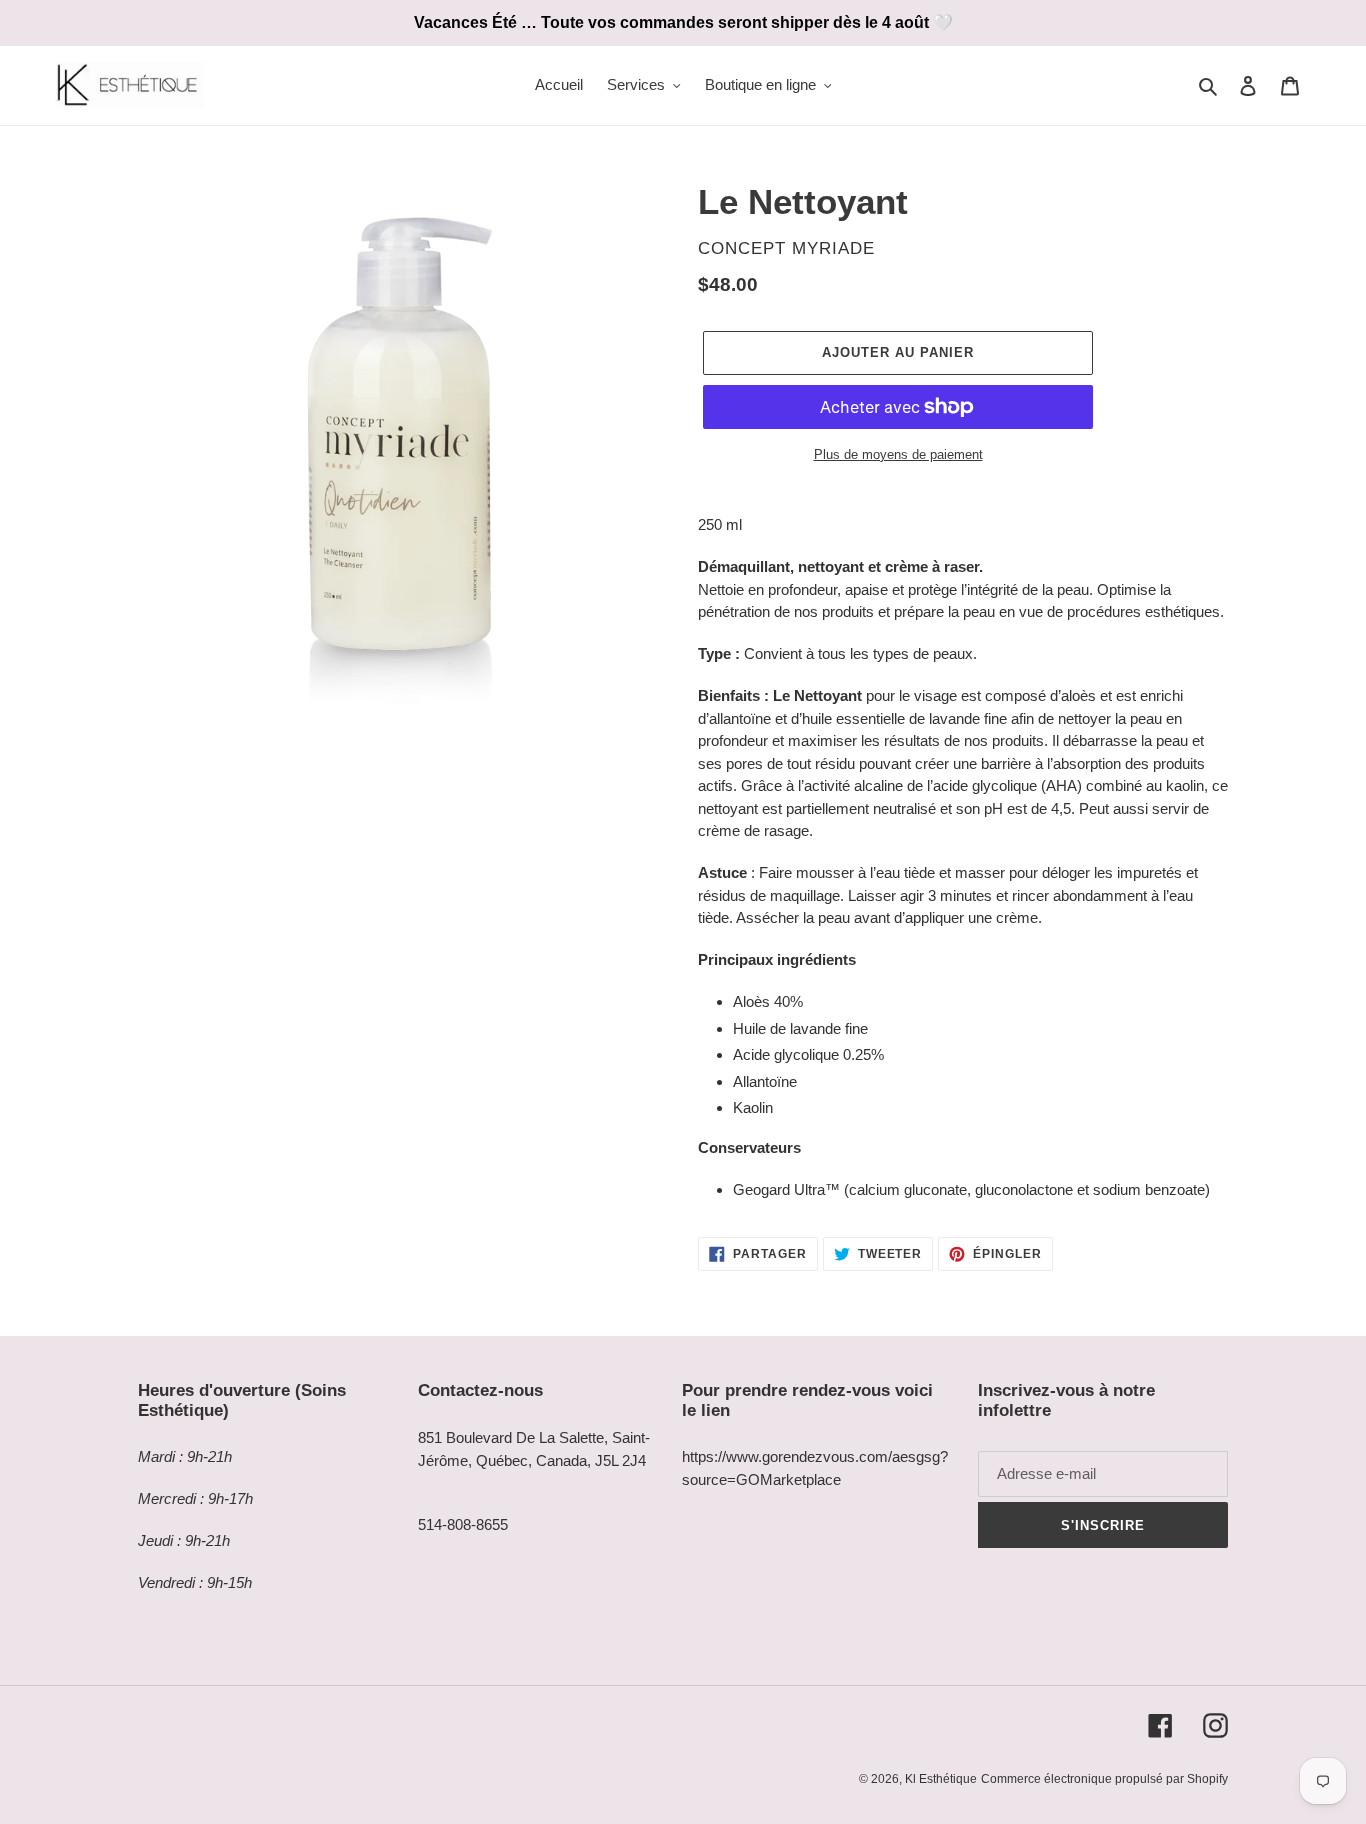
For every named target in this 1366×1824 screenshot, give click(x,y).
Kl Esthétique (941, 1779)
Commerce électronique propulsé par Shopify (1104, 1779)
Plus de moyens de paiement (898, 454)
